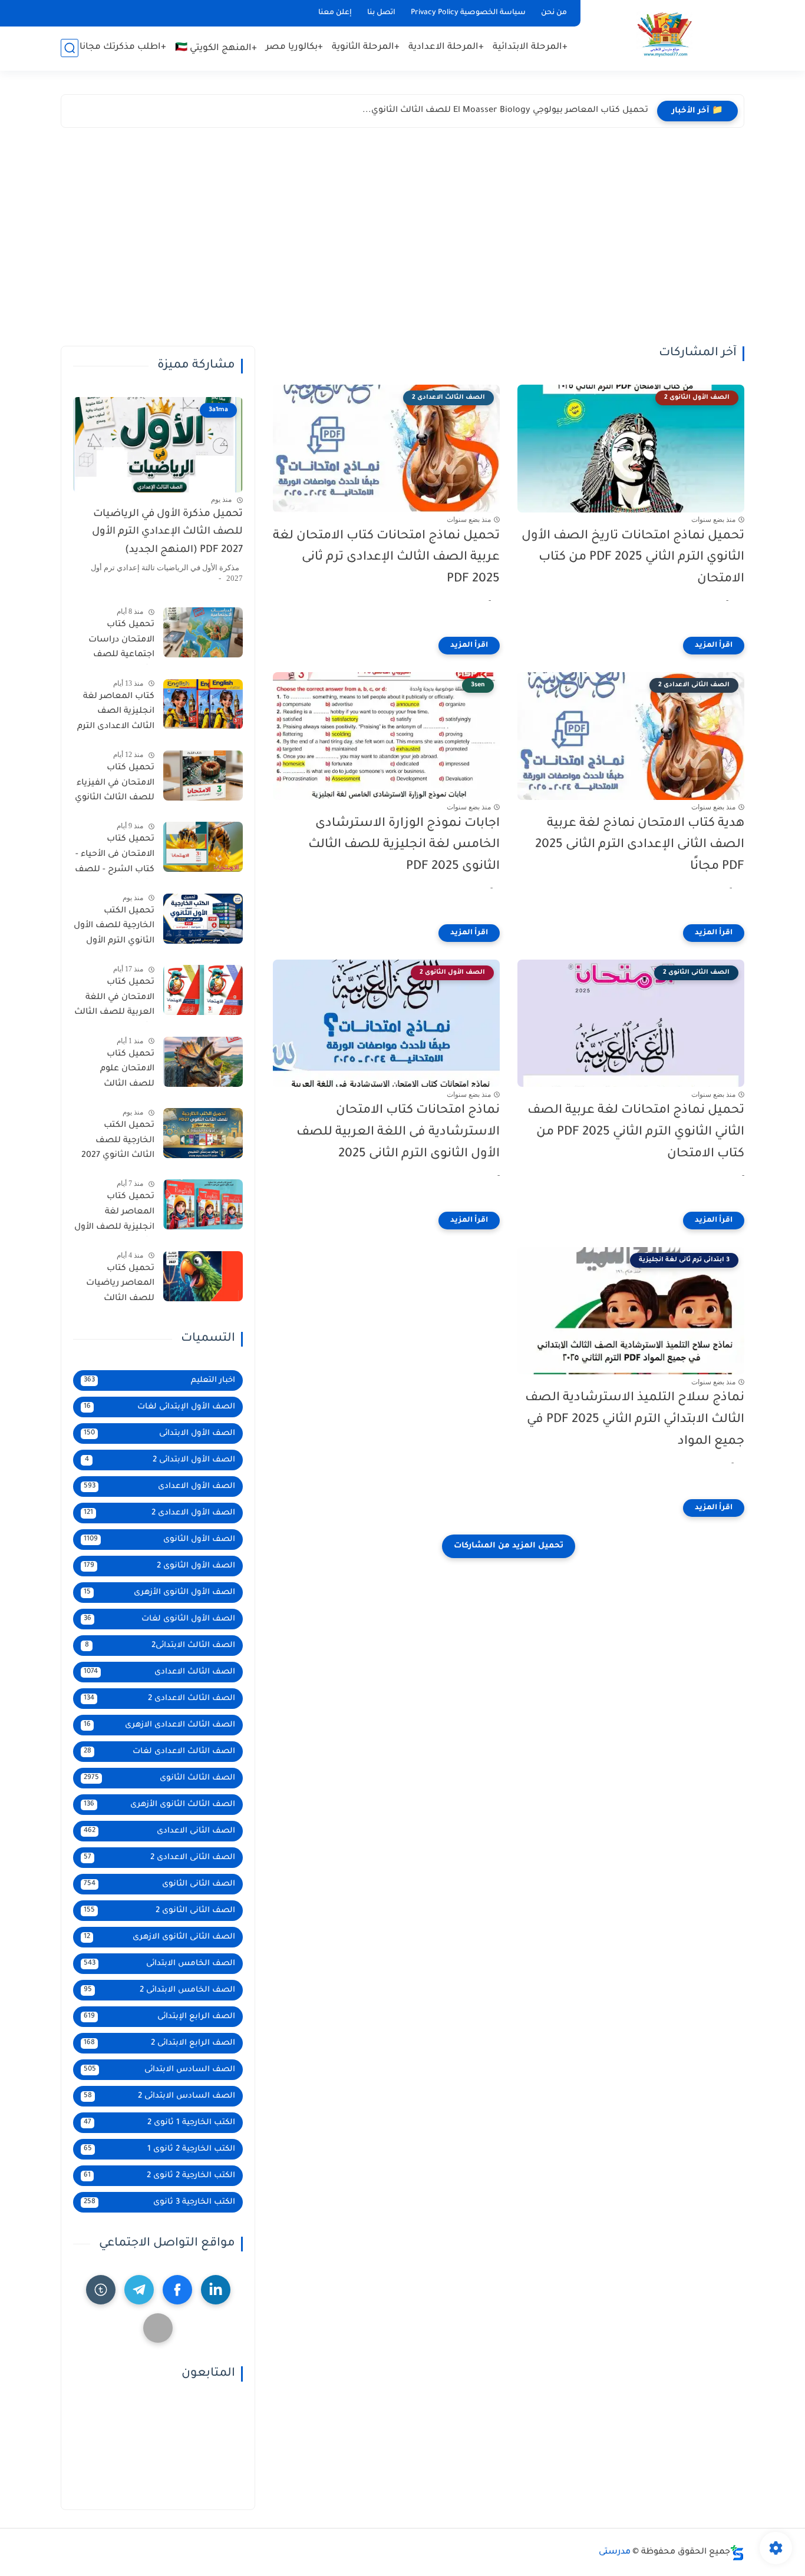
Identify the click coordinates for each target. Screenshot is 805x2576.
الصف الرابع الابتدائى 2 (159, 2043)
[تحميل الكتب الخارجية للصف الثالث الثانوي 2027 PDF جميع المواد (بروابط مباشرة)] (203, 1133)
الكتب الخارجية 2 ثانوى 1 (159, 2149)
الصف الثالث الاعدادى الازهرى (159, 1725)
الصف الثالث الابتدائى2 (160, 1646)
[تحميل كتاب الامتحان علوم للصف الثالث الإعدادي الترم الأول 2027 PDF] (203, 1062)
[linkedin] (216, 2290)
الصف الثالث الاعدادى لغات (159, 1752)
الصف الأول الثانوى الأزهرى (159, 1593)
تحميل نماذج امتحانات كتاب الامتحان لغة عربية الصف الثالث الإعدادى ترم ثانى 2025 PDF (386, 558)
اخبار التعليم (159, 1380)
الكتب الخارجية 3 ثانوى (159, 2202)
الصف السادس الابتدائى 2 (159, 2096)
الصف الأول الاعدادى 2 (159, 1513)
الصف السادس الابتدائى (159, 2070)
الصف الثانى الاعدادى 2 (159, 1858)
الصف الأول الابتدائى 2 (160, 1460)
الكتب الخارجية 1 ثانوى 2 (159, 2123)
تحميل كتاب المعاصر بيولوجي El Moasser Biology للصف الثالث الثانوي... (505, 111)
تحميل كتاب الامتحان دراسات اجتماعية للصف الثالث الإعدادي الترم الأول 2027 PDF (116, 642)
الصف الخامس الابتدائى (159, 1964)
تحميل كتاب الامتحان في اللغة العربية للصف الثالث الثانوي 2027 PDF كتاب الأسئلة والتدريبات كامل (114, 1000)
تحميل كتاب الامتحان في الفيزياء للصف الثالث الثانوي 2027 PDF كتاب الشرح (115, 785)
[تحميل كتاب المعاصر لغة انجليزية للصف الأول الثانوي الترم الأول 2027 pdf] (203, 1204)
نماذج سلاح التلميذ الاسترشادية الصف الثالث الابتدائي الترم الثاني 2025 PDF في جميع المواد (635, 1420)
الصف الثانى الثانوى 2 (159, 1911)
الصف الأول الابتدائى (159, 1434)
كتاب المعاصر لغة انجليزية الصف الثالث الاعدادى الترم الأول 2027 (116, 714)
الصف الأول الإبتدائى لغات (159, 1407)
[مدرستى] (665, 34)
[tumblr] (101, 2290)
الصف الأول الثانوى (159, 1540)
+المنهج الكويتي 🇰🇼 (216, 49)
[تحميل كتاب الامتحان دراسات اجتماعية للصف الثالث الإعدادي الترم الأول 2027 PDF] (203, 632)
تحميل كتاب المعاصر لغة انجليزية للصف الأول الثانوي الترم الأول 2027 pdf (114, 1214)
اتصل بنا (381, 13)
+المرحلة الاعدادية (446, 47)
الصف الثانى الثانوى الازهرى (159, 1937)
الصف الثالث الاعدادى (159, 1672)
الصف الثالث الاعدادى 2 (159, 1699)
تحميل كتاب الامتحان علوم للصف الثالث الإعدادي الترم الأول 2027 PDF (118, 1072)
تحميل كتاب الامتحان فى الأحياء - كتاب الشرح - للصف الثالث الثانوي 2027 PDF (115, 857)
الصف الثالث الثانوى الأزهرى (159, 1805)
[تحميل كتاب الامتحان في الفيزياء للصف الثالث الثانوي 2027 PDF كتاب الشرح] (203, 776)
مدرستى (615, 2552)
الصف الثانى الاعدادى (159, 1831)
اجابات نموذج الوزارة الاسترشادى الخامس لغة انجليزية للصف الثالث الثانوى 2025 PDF (404, 846)
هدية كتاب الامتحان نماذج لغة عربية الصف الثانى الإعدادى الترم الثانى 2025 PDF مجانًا (640, 846)
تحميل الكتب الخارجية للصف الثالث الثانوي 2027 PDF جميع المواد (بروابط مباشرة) (118, 1143)
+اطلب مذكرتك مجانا (123, 47)
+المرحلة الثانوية (366, 47)
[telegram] (139, 2290)
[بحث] (70, 48)
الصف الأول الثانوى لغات (159, 1619)
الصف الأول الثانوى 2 (159, 1566)
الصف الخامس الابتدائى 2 (159, 1990)
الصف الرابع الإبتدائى (159, 2017)
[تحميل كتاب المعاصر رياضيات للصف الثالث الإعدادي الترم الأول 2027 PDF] (203, 1276)
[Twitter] (158, 2328)
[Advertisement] (402, 240)
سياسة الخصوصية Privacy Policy (468, 13)
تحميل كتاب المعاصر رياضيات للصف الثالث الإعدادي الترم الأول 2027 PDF (118, 1286)
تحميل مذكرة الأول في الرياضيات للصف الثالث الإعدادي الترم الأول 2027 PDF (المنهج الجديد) (167, 533)
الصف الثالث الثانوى (159, 1778)
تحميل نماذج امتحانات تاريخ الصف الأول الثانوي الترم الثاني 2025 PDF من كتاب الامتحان (633, 558)
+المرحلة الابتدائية (530, 47)
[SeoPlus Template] (737, 2553)
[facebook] (177, 2290)
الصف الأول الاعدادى (159, 1487)
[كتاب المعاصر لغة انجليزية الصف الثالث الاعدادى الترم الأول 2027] (203, 704)
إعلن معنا (335, 13)
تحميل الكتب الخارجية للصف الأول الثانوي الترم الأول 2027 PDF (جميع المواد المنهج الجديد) (114, 928)
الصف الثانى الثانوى (159, 1884)
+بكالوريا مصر (294, 47)
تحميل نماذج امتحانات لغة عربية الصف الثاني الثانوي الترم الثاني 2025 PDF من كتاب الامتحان (636, 1132)
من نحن (554, 13)
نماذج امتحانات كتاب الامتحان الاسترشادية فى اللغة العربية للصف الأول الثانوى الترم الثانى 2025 (398, 1132)
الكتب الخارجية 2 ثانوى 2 (159, 2176)
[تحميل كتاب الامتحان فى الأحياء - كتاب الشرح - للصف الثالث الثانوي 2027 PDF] (203, 847)
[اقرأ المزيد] (714, 646)
